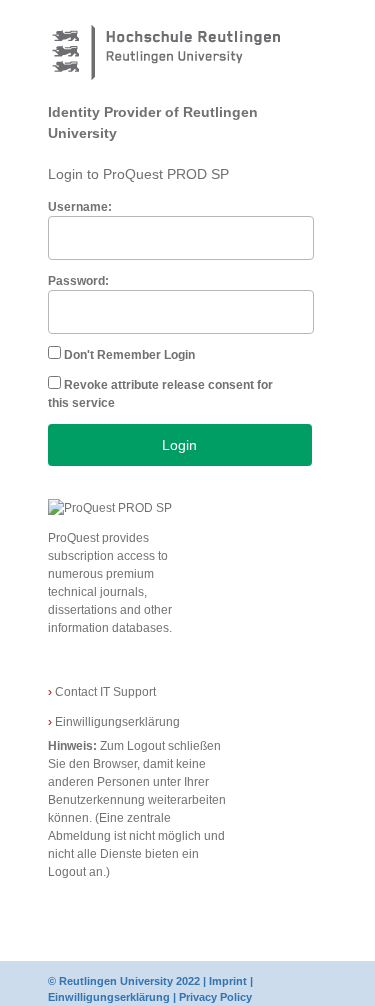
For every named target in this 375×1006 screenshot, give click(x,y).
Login (179, 445)
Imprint (228, 981)
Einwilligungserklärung (114, 722)
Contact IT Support (102, 692)
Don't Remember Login (129, 355)
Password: (78, 281)
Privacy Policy (215, 997)
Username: (80, 207)
